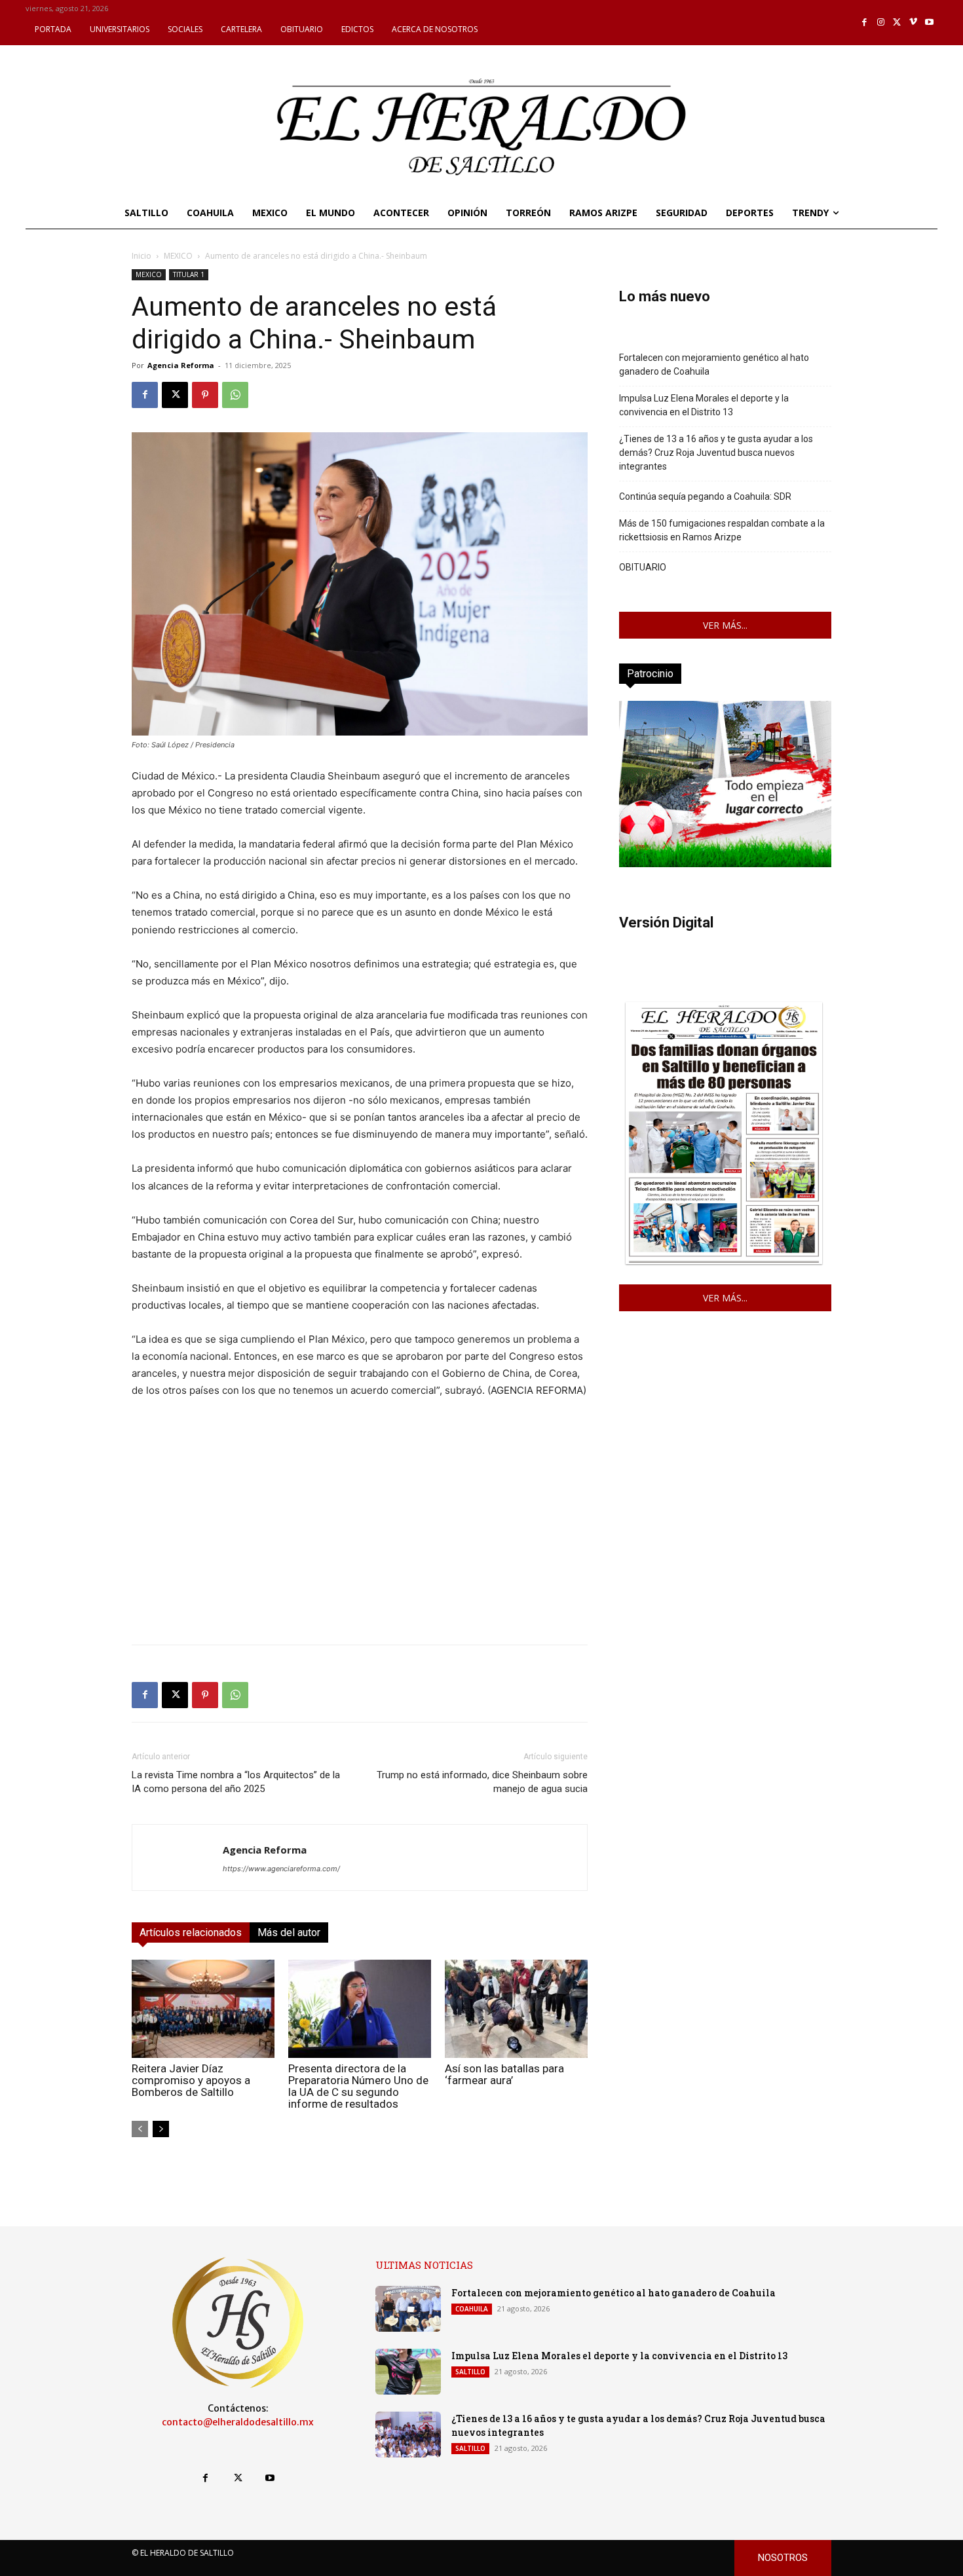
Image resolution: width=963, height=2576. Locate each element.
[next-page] (161, 2129)
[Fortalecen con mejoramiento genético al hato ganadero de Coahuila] (408, 2309)
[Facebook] (865, 23)
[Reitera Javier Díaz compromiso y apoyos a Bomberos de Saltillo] (203, 2009)
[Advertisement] (360, 1542)
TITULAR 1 (189, 274)
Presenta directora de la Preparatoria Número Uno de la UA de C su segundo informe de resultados (358, 2086)
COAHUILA (472, 2309)
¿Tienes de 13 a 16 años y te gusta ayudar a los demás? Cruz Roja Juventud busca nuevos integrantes (716, 453)
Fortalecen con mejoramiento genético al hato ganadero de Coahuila (714, 364)
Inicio (142, 256)
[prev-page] (140, 2129)
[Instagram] (881, 23)
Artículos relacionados (191, 1932)
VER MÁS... (725, 625)
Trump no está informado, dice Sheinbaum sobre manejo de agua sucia (482, 1782)
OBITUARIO (643, 567)
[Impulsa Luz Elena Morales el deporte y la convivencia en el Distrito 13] (408, 2372)
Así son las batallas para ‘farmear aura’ (504, 2074)
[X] (897, 23)
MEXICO (178, 256)
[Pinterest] (205, 395)
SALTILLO (470, 2372)
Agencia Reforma (181, 365)
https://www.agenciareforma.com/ (281, 1869)
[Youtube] (929, 23)
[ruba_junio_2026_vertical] (725, 864)
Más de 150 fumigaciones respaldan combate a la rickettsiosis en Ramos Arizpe (722, 530)
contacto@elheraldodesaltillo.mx (238, 2422)
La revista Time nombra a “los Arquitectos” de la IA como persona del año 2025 (236, 1782)
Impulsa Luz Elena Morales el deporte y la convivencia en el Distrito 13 (704, 405)
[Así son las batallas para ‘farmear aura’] (516, 2009)
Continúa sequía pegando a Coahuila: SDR (705, 496)
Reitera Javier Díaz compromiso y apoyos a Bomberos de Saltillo (191, 2080)
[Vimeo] (914, 23)
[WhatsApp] (235, 395)
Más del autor (289, 1932)
